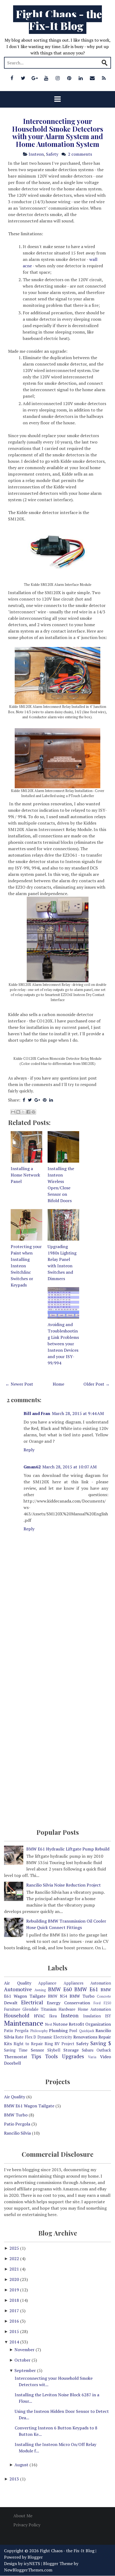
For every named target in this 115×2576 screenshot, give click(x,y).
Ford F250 (102, 2003)
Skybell (54, 2050)
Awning (40, 1990)
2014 (15, 2342)
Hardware (67, 2009)
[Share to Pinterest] (33, 1112)
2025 (15, 2248)
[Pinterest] (69, 78)
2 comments (80, 154)
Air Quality (18, 1983)
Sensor (37, 2050)
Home (58, 1384)
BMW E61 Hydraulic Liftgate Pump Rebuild (68, 1849)
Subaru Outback (96, 2050)
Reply (29, 1450)
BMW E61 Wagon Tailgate (29, 2106)
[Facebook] (12, 78)
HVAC (39, 2016)
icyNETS (32, 2563)
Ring (49, 2044)
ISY (108, 2016)
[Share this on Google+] (37, 1100)
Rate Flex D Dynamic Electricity (44, 2037)
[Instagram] (58, 78)
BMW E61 (86, 1989)
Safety (52, 154)
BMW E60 (60, 1989)
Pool (73, 2031)
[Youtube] (46, 78)
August (22, 2465)
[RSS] (104, 78)
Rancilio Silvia (17, 2133)
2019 (15, 2290)
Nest (49, 2024)
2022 (15, 2259)
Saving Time (16, 2050)
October (23, 2360)
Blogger (35, 2557)
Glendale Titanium (39, 2009)
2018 (15, 2300)
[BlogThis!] (18, 1112)
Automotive (18, 1989)
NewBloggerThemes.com (28, 2570)
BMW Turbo (82, 1996)
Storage (71, 2050)
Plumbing (58, 2030)
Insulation (92, 2016)
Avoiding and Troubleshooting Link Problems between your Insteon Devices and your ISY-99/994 (63, 1344)
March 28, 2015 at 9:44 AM (78, 1413)
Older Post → (97, 1384)
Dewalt (11, 2003)
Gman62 (32, 1467)
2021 (15, 2269)
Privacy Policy (27, 2525)
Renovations (85, 2037)
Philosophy (39, 2031)
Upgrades (73, 2056)
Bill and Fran (37, 1413)
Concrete (104, 1996)
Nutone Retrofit (69, 2024)
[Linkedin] (81, 78)
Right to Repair (28, 2044)
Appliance (47, 1983)
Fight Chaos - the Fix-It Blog (59, 20)
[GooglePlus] (35, 78)
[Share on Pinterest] (45, 1100)
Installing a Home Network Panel (25, 1175)
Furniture (12, 2009)
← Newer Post (19, 1384)
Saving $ (101, 2043)
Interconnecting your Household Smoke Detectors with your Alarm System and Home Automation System (58, 133)
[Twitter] (23, 78)
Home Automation (94, 2009)
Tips (36, 2056)
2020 (15, 2279)
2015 (15, 2331)
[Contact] (92, 78)
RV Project (64, 2044)
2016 (15, 2321)
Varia (92, 2057)
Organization (98, 2024)
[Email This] (13, 1112)
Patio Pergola (16, 2031)
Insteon (36, 154)
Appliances (74, 1983)
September (26, 2370)
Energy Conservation (68, 2003)
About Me (23, 2516)
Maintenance (24, 2023)
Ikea (53, 2016)
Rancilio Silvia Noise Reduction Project (64, 1885)
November (25, 2350)
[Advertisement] (57, 1656)
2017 (15, 2311)
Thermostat (16, 2057)
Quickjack (87, 2031)
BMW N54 (57, 1996)
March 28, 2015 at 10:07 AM (69, 1467)
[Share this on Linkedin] (51, 1100)
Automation (101, 1983)
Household (17, 2015)
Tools (51, 2056)
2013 (15, 2479)
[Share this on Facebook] (24, 1100)
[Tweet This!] (30, 1100)
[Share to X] (23, 1112)
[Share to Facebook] (28, 1112)
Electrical (32, 2002)
